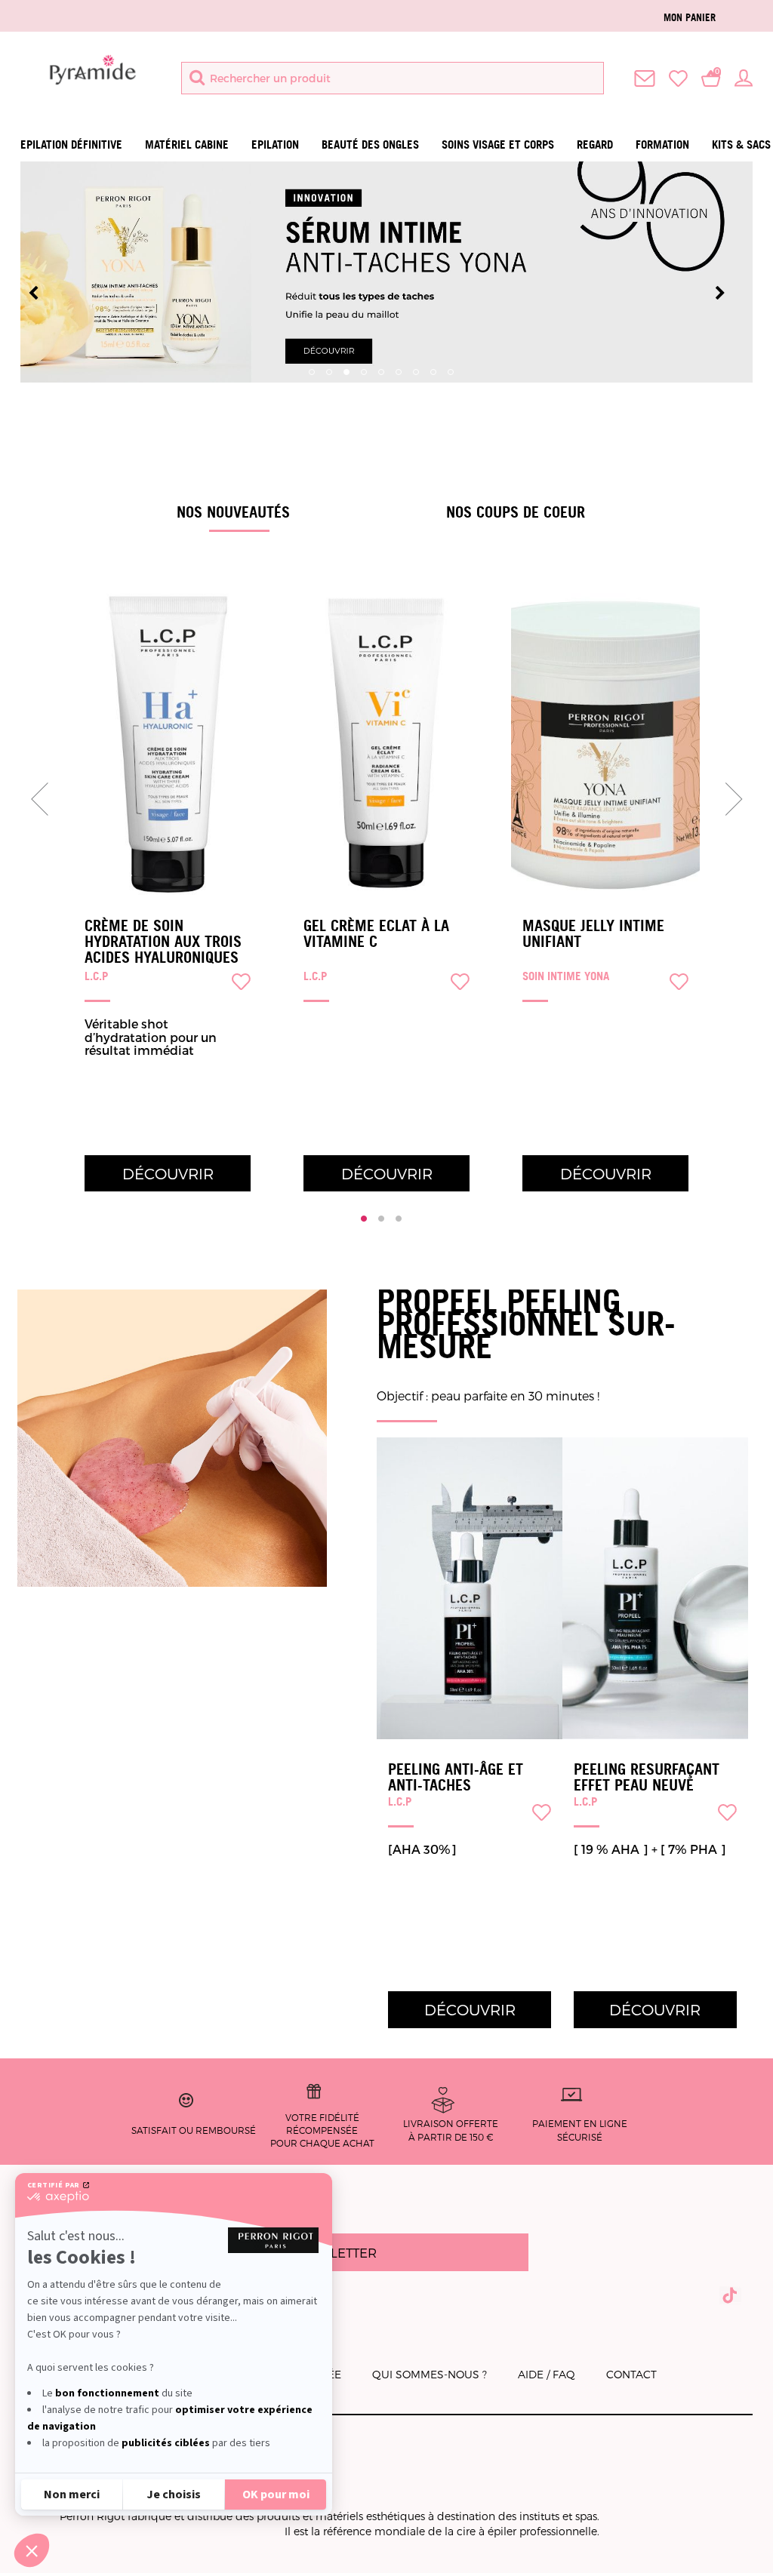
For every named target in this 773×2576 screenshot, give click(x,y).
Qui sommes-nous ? (430, 2374)
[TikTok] (730, 2295)
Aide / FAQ (547, 2374)
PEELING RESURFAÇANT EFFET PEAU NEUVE (647, 1777)
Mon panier (690, 17)
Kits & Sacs (741, 144)
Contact (631, 2374)
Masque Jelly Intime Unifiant (593, 934)
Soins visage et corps (498, 144)
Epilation (275, 144)
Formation (662, 144)
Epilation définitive (71, 144)
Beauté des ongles (370, 144)
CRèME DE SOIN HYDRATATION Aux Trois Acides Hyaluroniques (163, 942)
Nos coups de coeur (516, 512)
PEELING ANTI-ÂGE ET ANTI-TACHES (456, 1777)
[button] (32, 2550)
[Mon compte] (744, 77)
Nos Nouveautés (233, 512)
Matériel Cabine (187, 144)
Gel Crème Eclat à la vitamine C (376, 934)
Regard (595, 144)
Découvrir (168, 1173)
